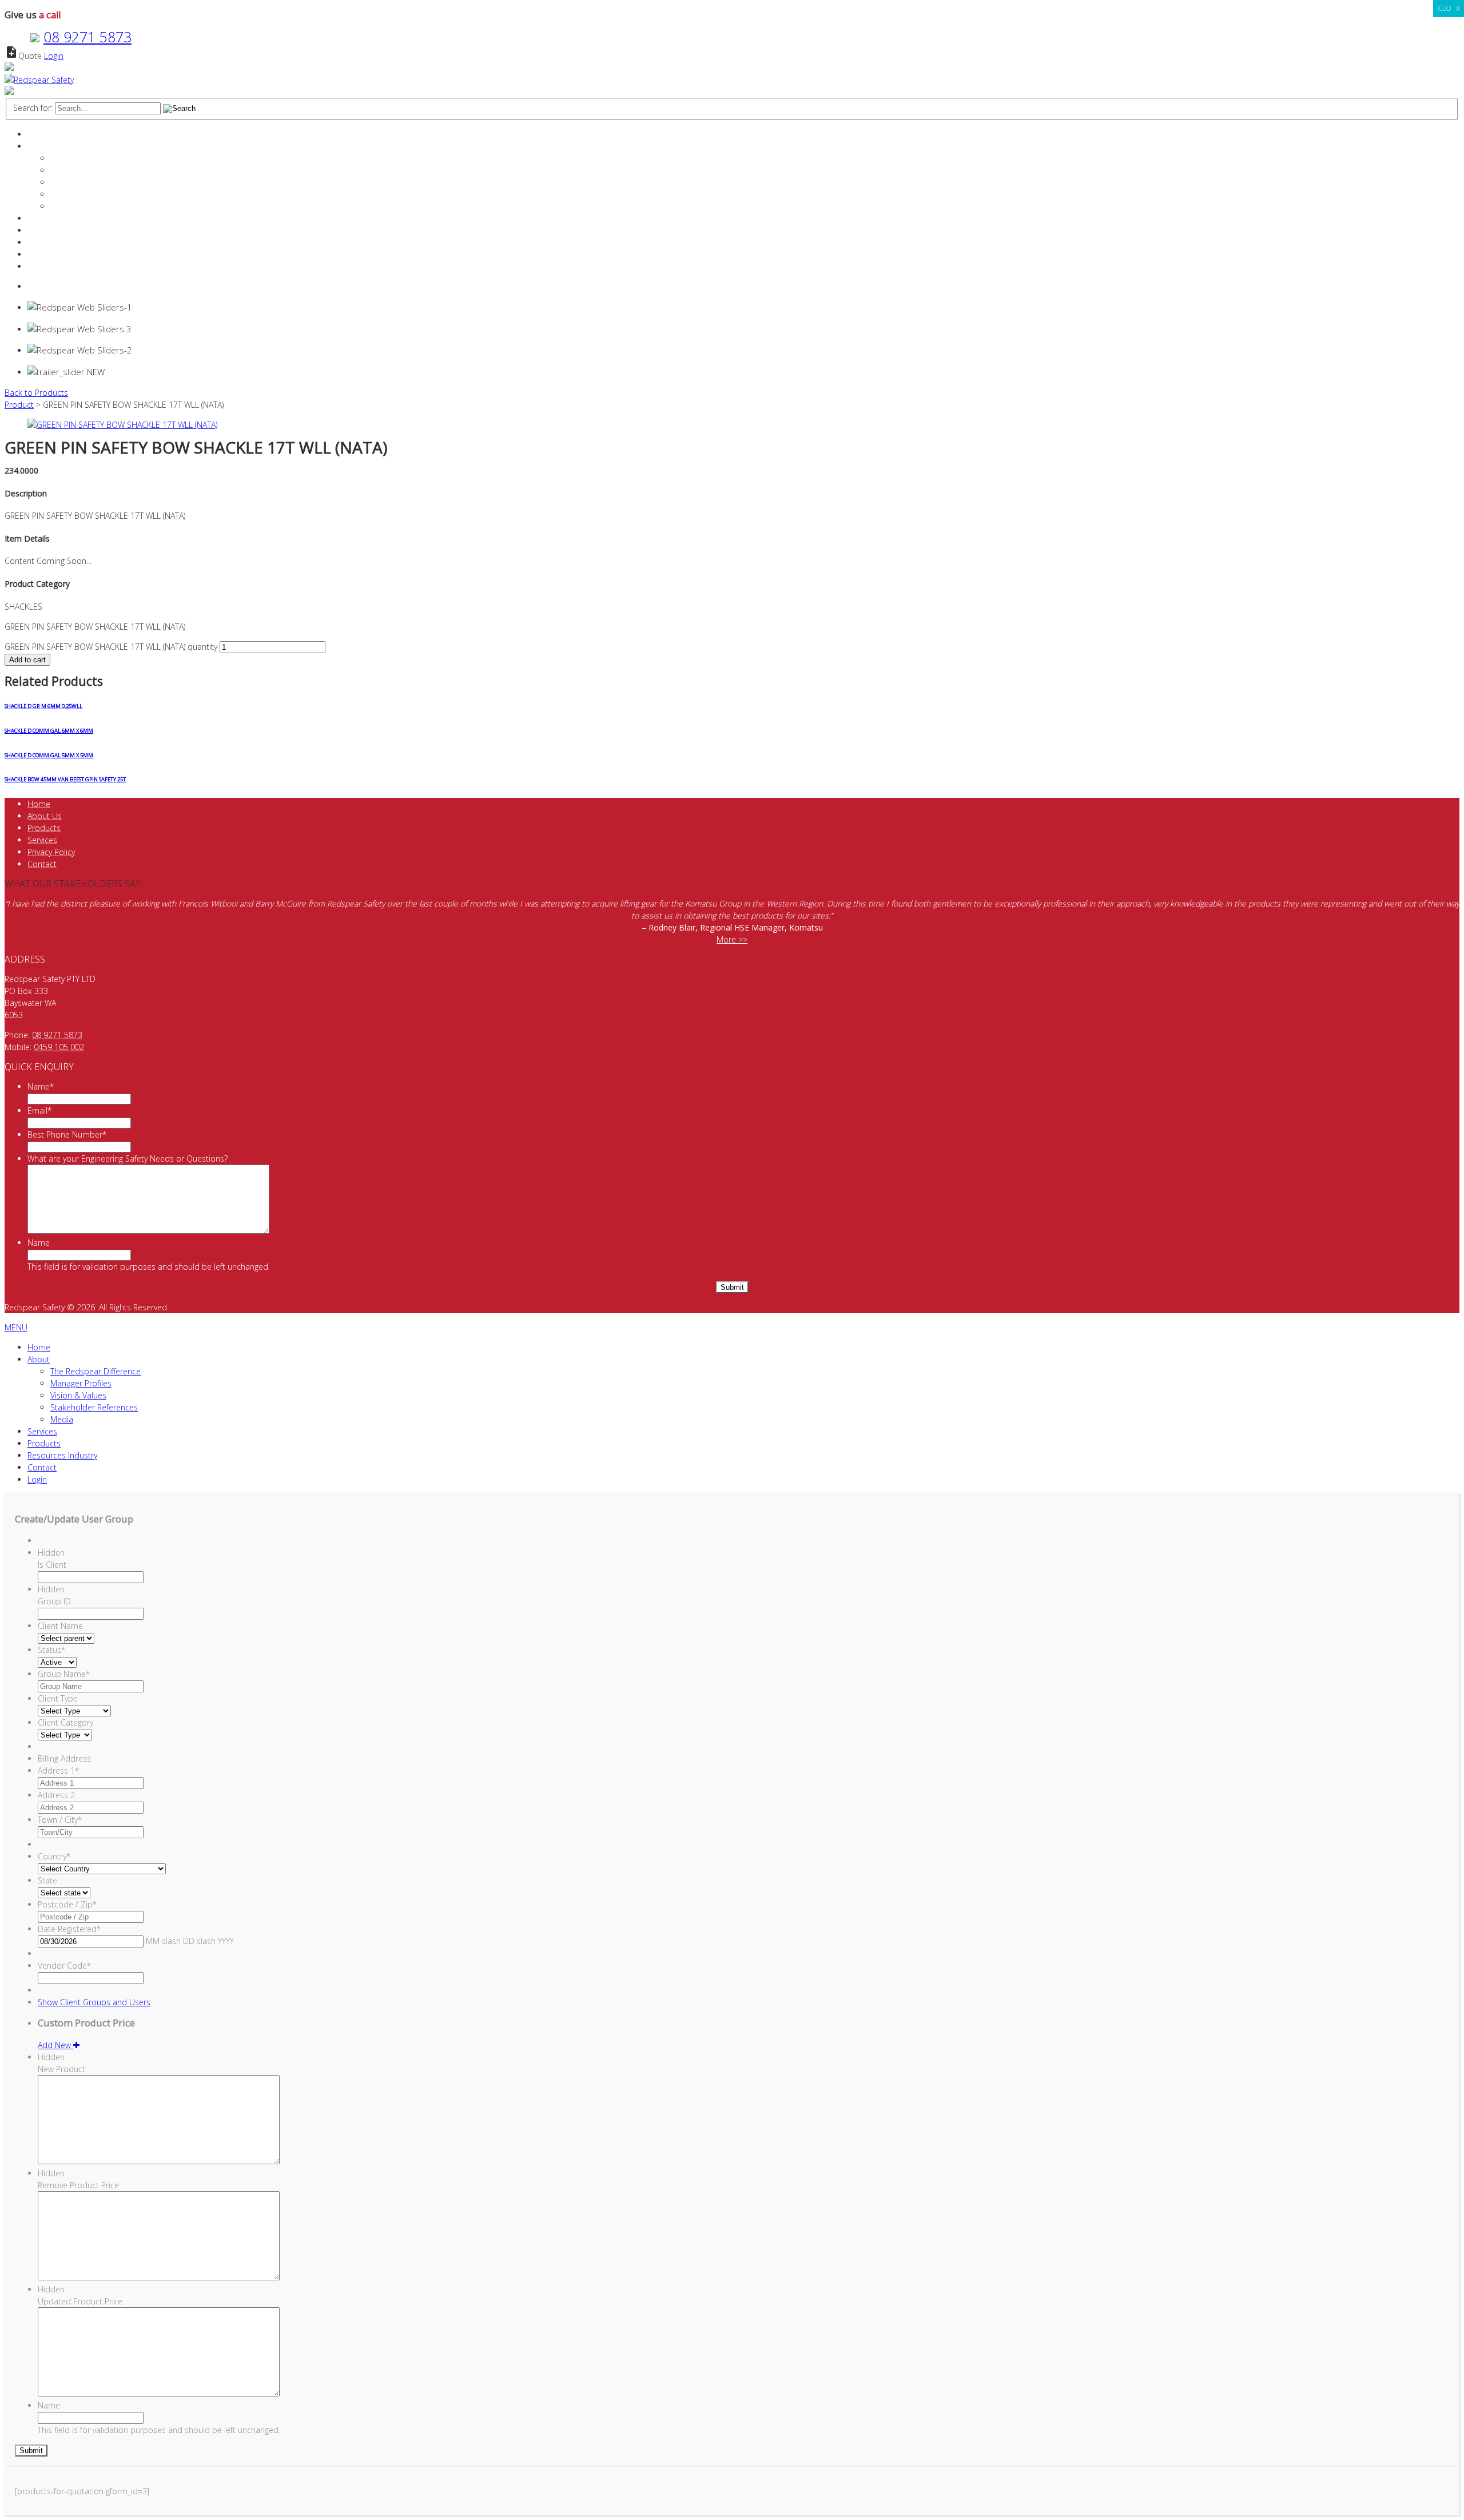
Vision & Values (78, 182)
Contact (42, 254)
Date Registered (69, 1929)
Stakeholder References (94, 194)
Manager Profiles (81, 170)
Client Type (58, 1698)
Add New (55, 2045)
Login (54, 56)
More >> (732, 939)
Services (42, 218)
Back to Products (36, 393)
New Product (61, 2069)
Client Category (65, 1722)
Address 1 (58, 1770)
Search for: (33, 108)
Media (62, 206)
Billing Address (64, 1758)
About (39, 146)
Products (44, 230)
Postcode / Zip (67, 1904)
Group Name (64, 1674)
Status (51, 1650)
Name (41, 1086)
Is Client (52, 1565)
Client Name (60, 1626)
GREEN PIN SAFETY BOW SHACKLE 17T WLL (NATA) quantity (111, 647)
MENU (16, 1327)
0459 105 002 (59, 1047)
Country (54, 1856)
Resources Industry (62, 242)
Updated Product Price (80, 2301)
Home (39, 134)
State (47, 1880)
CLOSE (1449, 8)
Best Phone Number (67, 1134)
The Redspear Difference (96, 158)
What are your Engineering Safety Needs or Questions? (128, 1158)
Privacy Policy (51, 852)
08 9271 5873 (87, 37)
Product (19, 405)
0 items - (56, 286)
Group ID (54, 1601)
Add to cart (27, 660)
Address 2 (56, 1795)
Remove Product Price (78, 2185)
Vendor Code (64, 1965)
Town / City (60, 1820)
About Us (45, 816)
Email (39, 1110)
